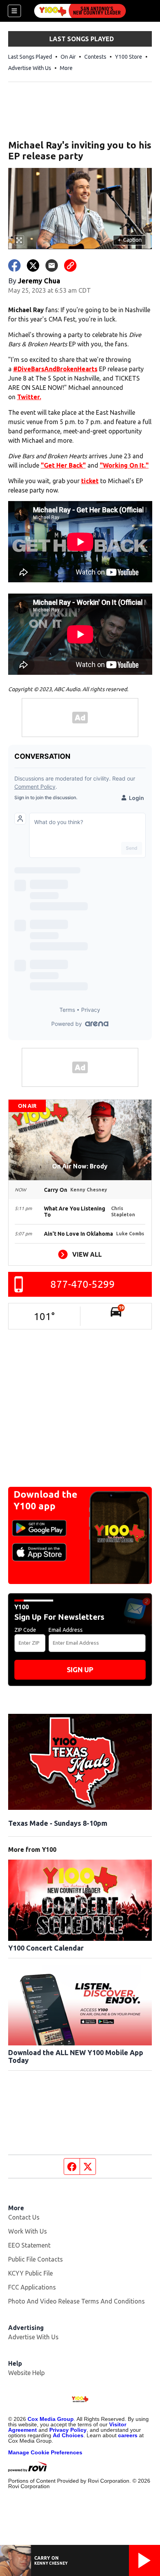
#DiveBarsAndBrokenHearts (55, 369)
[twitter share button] (33, 265)
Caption (130, 240)
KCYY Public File (30, 2273)
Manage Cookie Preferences (45, 2452)
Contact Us (24, 2217)
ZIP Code (25, 1630)
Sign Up (80, 1670)
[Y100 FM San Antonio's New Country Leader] (80, 11)
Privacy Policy (68, 2430)
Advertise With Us (30, 68)
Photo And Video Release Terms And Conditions (77, 2301)
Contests (95, 57)
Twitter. (29, 397)
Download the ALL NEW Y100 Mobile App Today (76, 2056)
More (66, 68)
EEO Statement (29, 2245)
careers (128, 2435)
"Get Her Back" (63, 465)
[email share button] (52, 265)
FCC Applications (32, 2287)
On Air (68, 57)
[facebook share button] (14, 265)
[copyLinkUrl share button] (70, 265)
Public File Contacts (36, 2259)
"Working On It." (124, 465)
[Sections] (14, 11)
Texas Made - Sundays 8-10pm (58, 1823)
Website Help (26, 2373)
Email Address (66, 1630)
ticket (90, 481)
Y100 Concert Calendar (46, 1948)
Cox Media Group (51, 2419)
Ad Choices (68, 2435)
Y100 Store (129, 57)
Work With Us (28, 2231)
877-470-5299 (83, 1284)
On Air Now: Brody (80, 1166)
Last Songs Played (30, 57)
